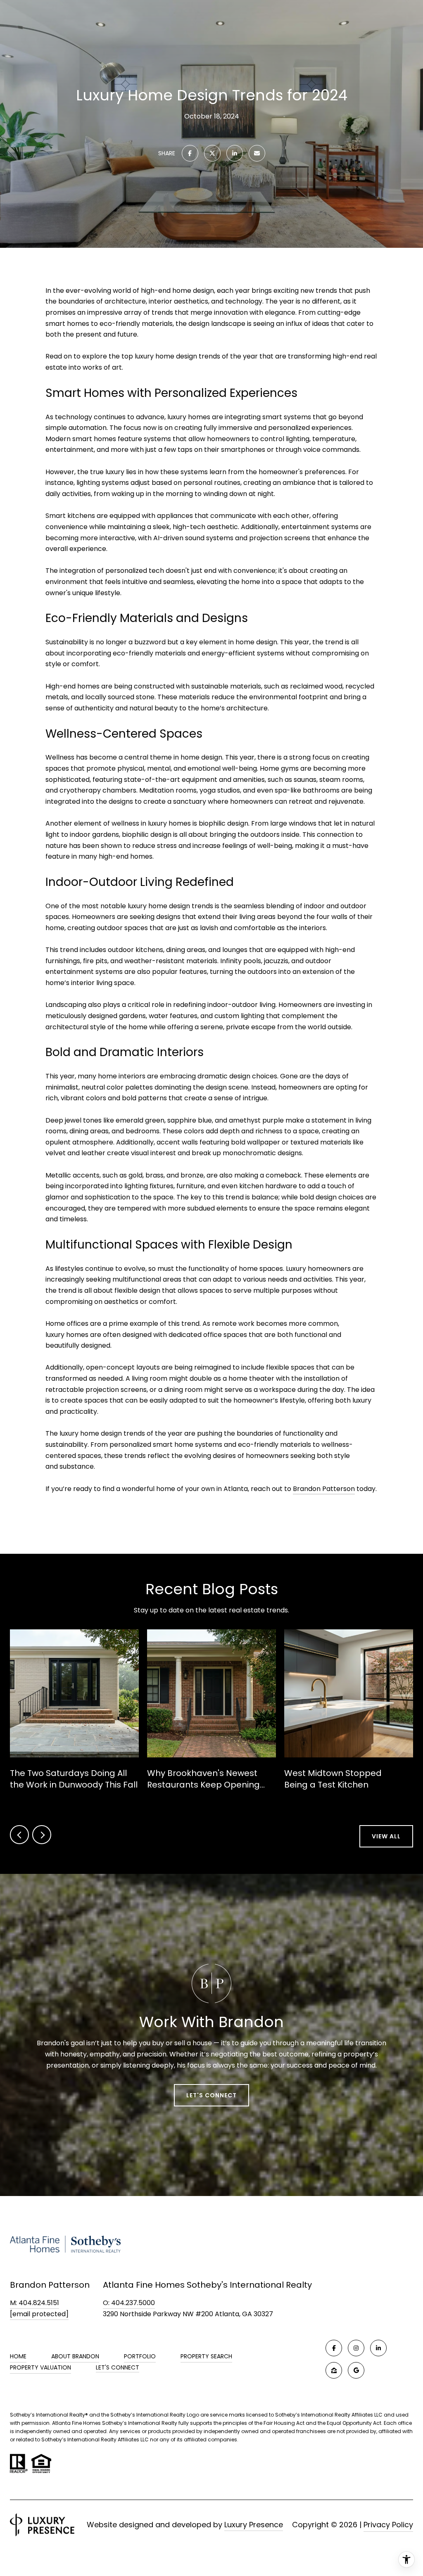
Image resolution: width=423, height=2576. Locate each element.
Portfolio (140, 2356)
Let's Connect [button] (211, 2095)
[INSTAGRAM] (356, 2348)
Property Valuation (40, 2367)
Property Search (206, 2356)
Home (18, 2356)
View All (386, 1836)
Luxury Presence (254, 2525)
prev (19, 1835)
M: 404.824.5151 (34, 2303)
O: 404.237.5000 (129, 2303)
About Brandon (75, 2356)
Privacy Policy (388, 2525)
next (42, 1835)
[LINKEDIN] (378, 2348)
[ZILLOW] (334, 2370)
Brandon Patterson (324, 1489)
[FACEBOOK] (334, 2348)
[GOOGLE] (356, 2370)
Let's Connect (118, 2368)
